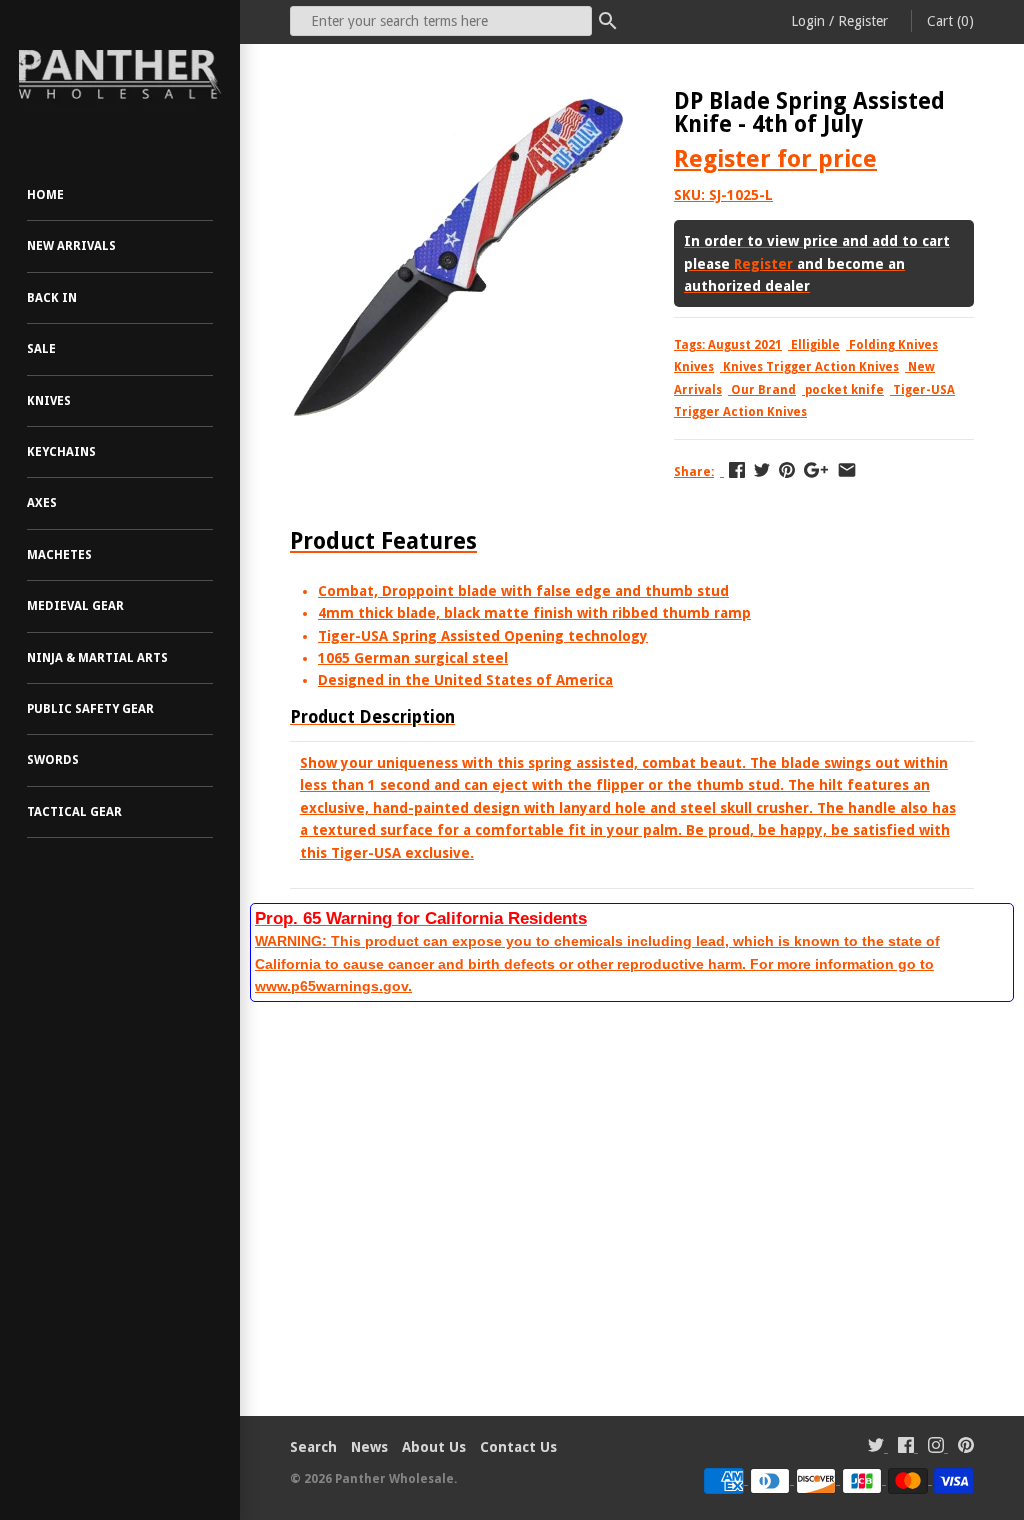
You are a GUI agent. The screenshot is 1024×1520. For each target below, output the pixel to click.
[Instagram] (936, 1447)
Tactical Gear (74, 812)
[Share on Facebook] (737, 470)
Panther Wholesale (394, 1479)
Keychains (61, 452)
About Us (434, 1447)
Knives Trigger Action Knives (811, 367)
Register (863, 21)
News (369, 1447)
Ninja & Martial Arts (97, 658)
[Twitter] (876, 1447)
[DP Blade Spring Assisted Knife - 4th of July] (457, 101)
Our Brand (763, 390)
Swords (53, 760)
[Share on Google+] (816, 470)
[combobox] (441, 21)
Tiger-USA (924, 390)
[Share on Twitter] (762, 470)
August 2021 (745, 345)
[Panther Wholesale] (120, 75)
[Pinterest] (966, 1447)
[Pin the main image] (787, 470)
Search (313, 1447)
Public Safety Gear (90, 709)
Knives (49, 401)
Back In (52, 298)
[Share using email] (847, 470)
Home (45, 195)
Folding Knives (893, 345)
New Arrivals (71, 246)
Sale (41, 349)
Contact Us (518, 1447)
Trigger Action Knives (740, 412)
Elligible (815, 345)
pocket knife (844, 390)
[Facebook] (906, 1447)
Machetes (59, 555)
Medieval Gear (75, 606)
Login (808, 21)
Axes (42, 503)
